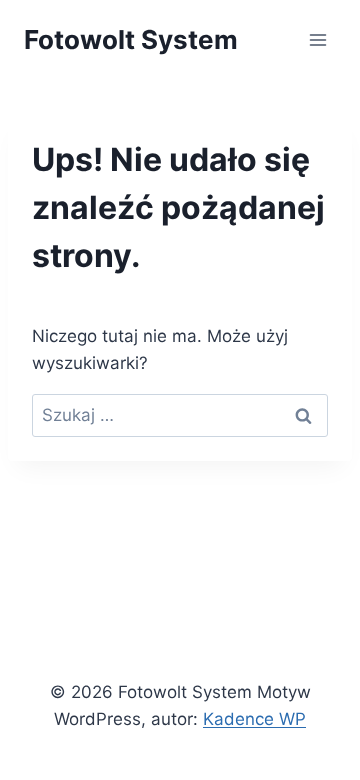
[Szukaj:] (180, 415)
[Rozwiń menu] (317, 39)
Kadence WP (254, 719)
